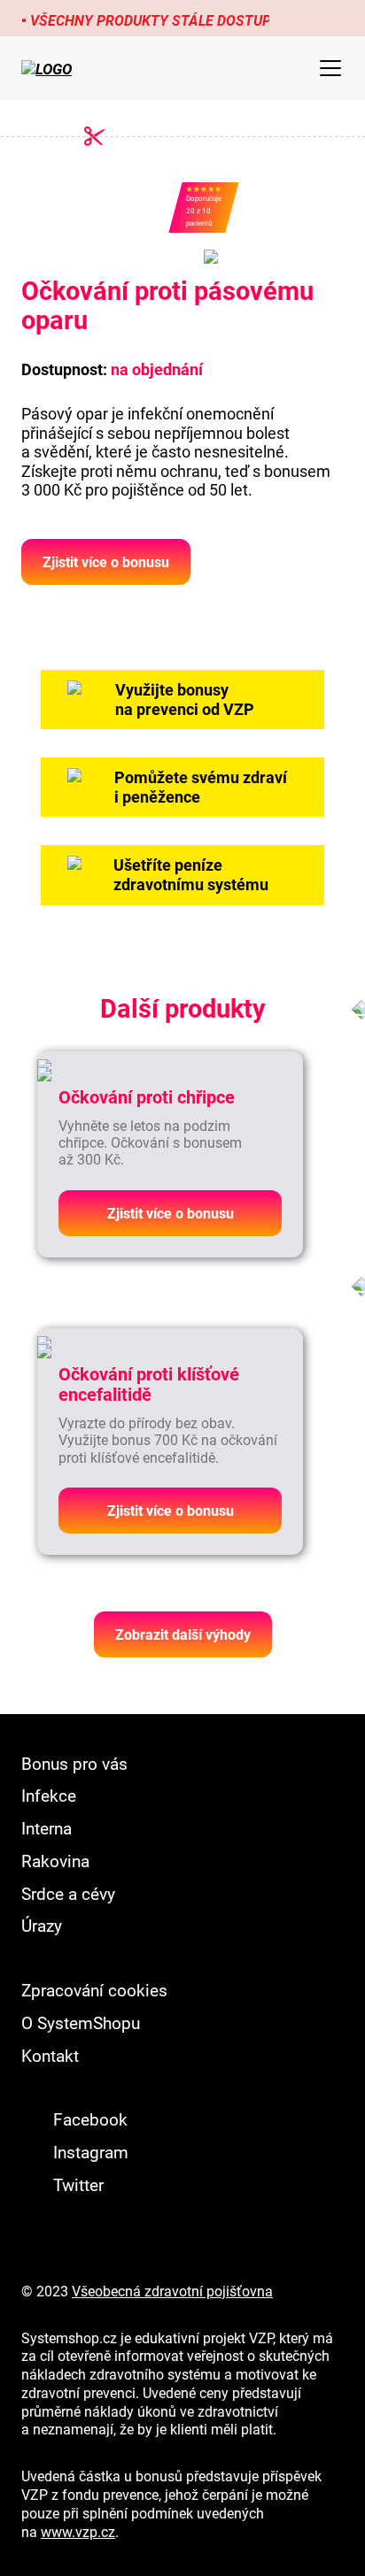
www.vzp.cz (78, 2532)
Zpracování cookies (94, 1990)
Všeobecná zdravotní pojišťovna (172, 2291)
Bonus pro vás (74, 1763)
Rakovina (55, 1861)
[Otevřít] (330, 68)
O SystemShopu (81, 2022)
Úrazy (42, 1925)
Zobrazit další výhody (183, 1634)
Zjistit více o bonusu (106, 562)
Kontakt (50, 2055)
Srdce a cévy (68, 1893)
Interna (47, 1828)
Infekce (49, 1795)
